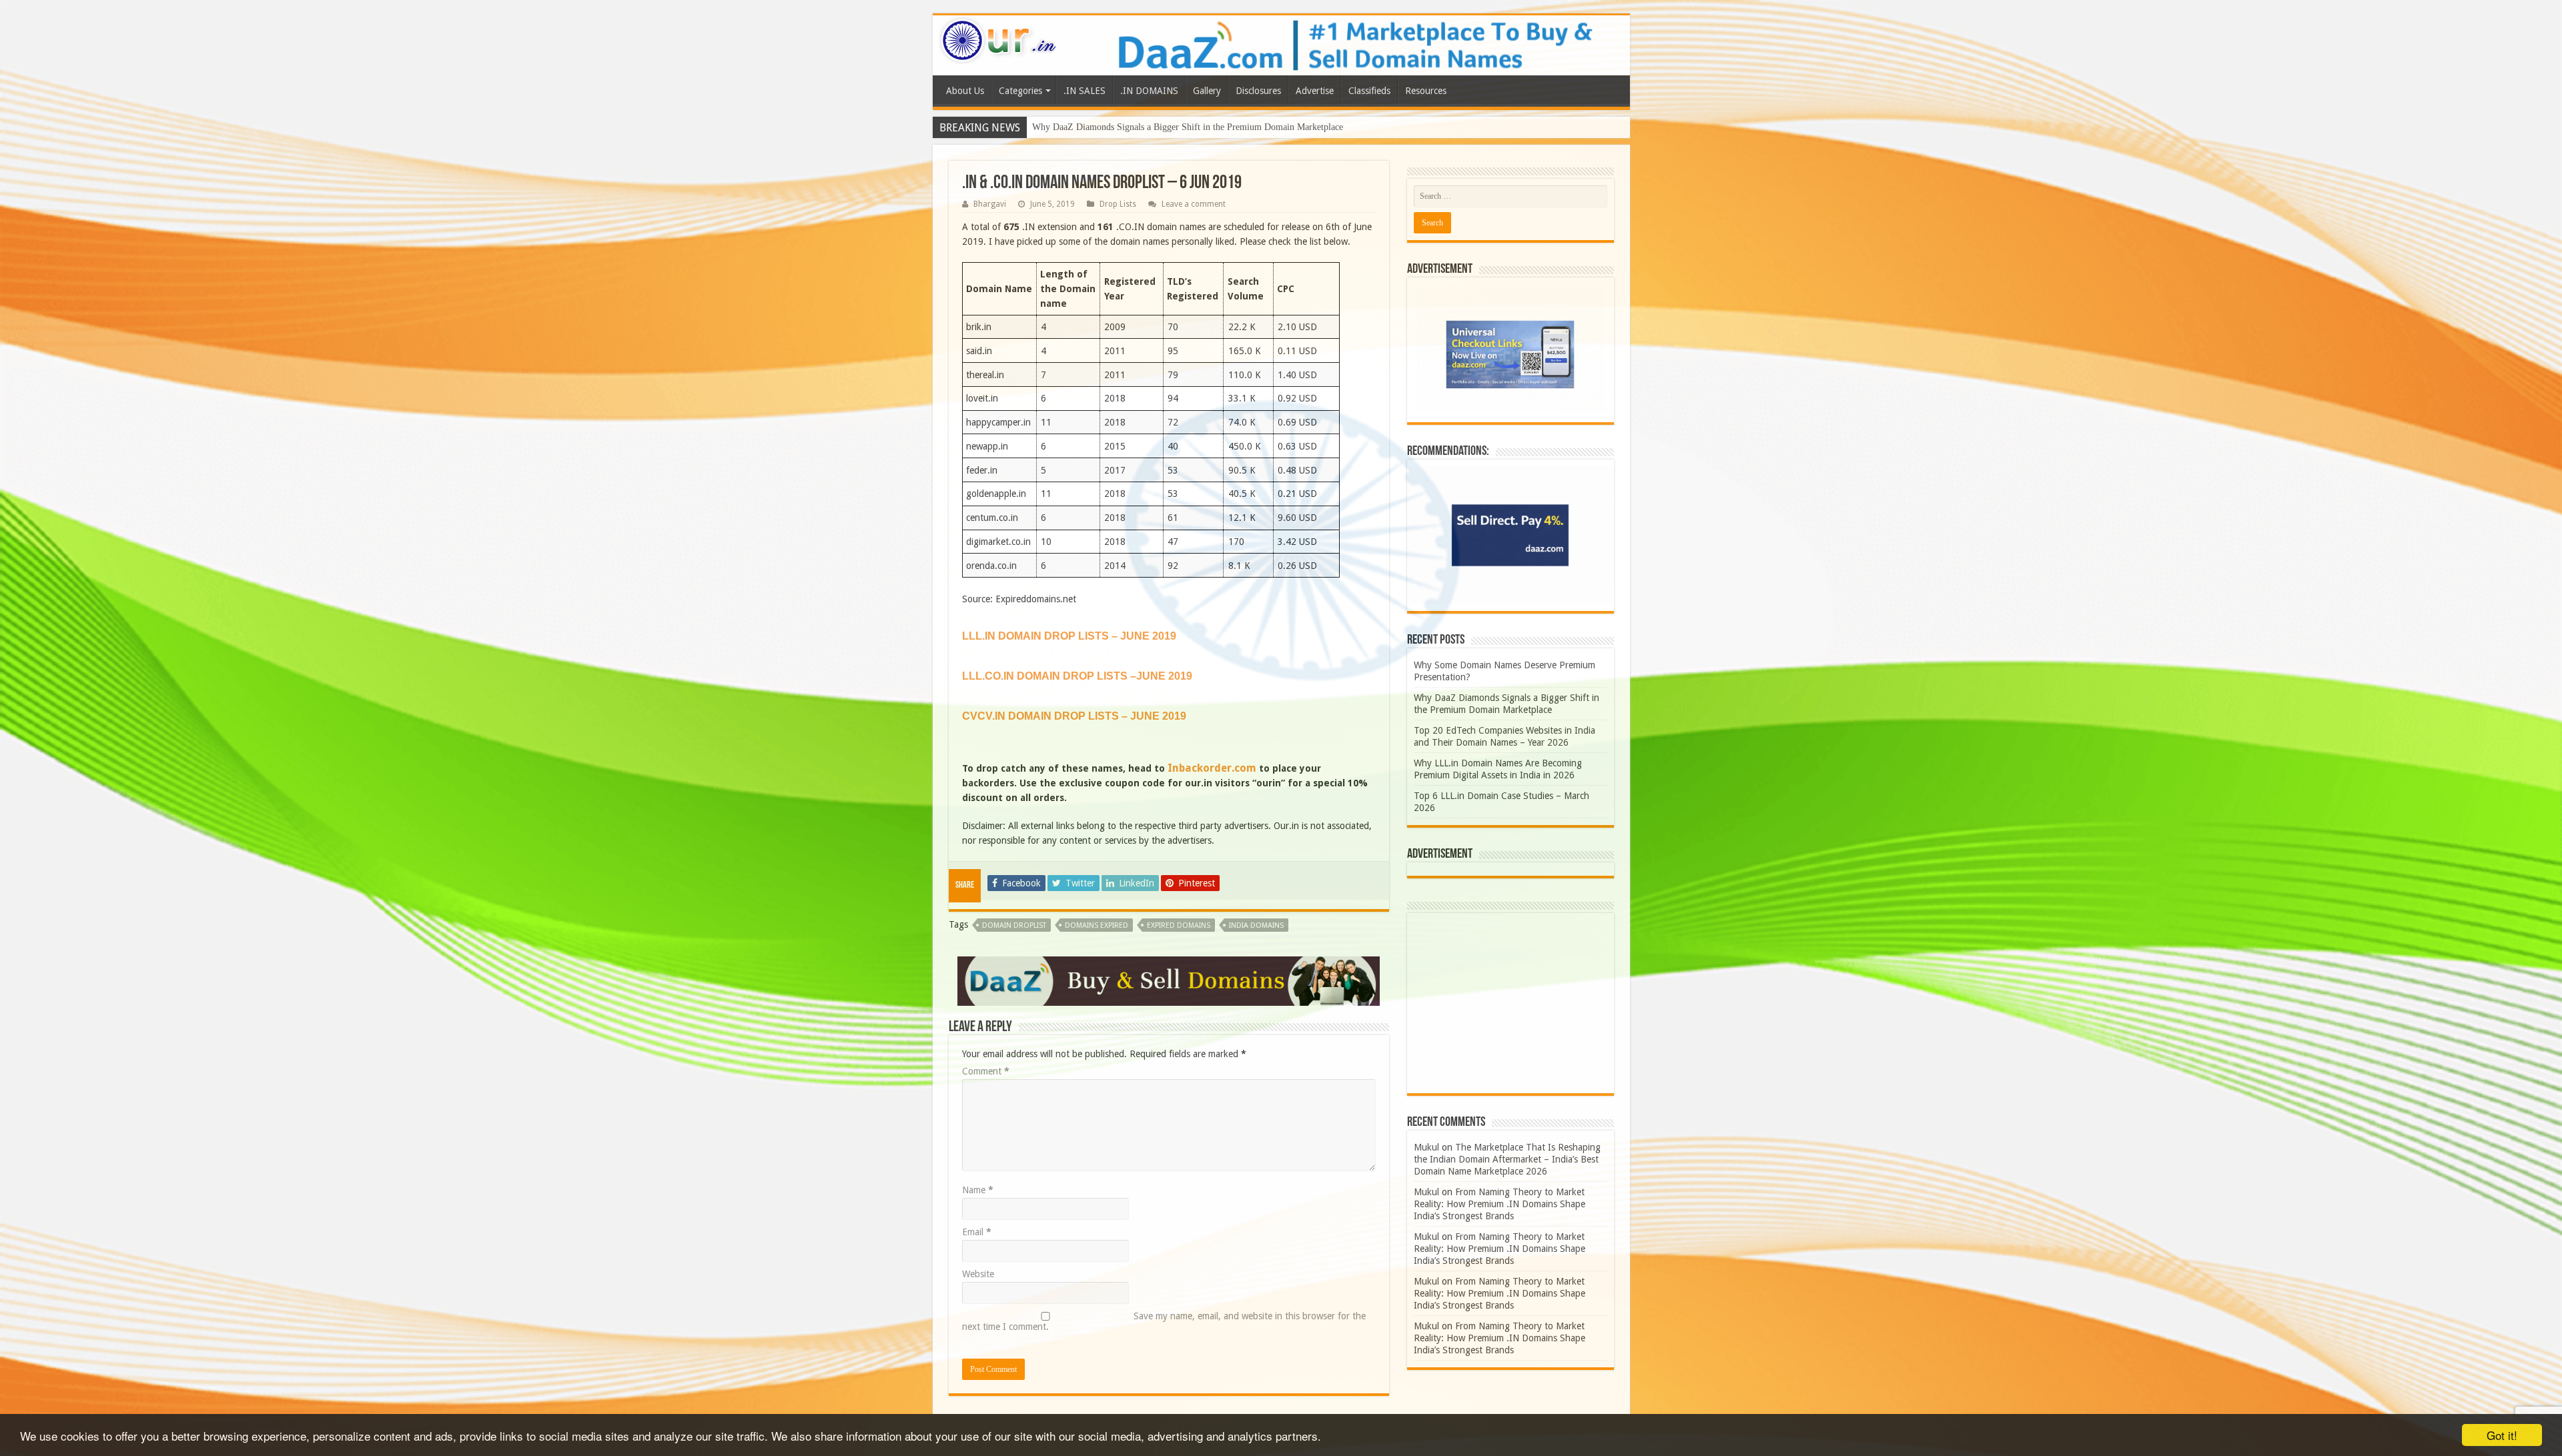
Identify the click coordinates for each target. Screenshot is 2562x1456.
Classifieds (1369, 91)
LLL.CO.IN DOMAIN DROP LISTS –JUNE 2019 (1077, 676)
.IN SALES (1085, 91)
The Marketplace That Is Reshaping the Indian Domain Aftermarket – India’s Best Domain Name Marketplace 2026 (1507, 1159)
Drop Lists (1118, 204)
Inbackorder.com (1212, 768)
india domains (1256, 925)
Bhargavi (990, 204)
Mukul (1426, 1147)
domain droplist (1014, 925)
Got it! (2502, 1435)
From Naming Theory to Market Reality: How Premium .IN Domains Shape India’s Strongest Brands (1500, 1204)
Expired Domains (1179, 925)
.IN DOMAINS (1149, 91)
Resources (1426, 91)
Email (977, 1232)
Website (978, 1274)
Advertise (1315, 91)
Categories (1020, 91)
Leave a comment (1194, 204)
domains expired (1097, 925)
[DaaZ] (1169, 980)
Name (978, 1190)
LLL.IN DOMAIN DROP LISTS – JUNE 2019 (1069, 636)
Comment (986, 1071)
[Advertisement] (1511, 1003)
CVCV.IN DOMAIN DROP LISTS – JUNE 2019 (1074, 716)
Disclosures (1258, 91)
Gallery (1207, 91)
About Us (965, 91)
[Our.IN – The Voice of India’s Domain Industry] (999, 38)
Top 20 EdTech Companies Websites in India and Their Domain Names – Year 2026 (1191, 127)
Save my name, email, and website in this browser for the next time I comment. (1164, 1321)
